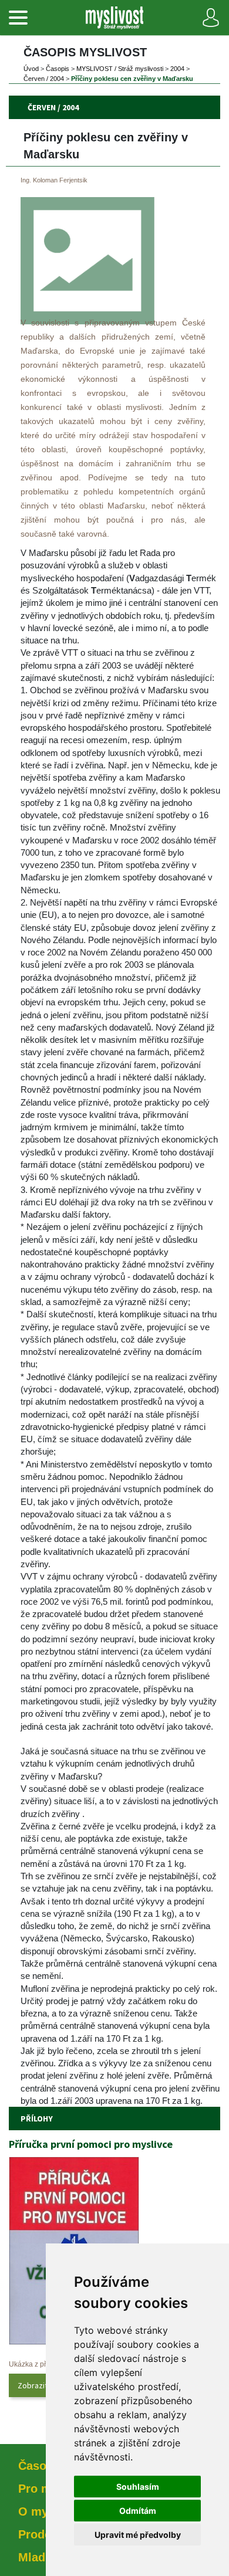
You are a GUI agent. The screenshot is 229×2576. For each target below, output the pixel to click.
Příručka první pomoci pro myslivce (91, 2144)
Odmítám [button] (138, 2511)
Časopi (58, 69)
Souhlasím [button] (138, 2487)
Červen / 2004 (44, 79)
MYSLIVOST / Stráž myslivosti (120, 69)
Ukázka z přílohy (35, 2364)
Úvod (31, 69)
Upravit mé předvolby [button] (138, 2535)
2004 (177, 69)
